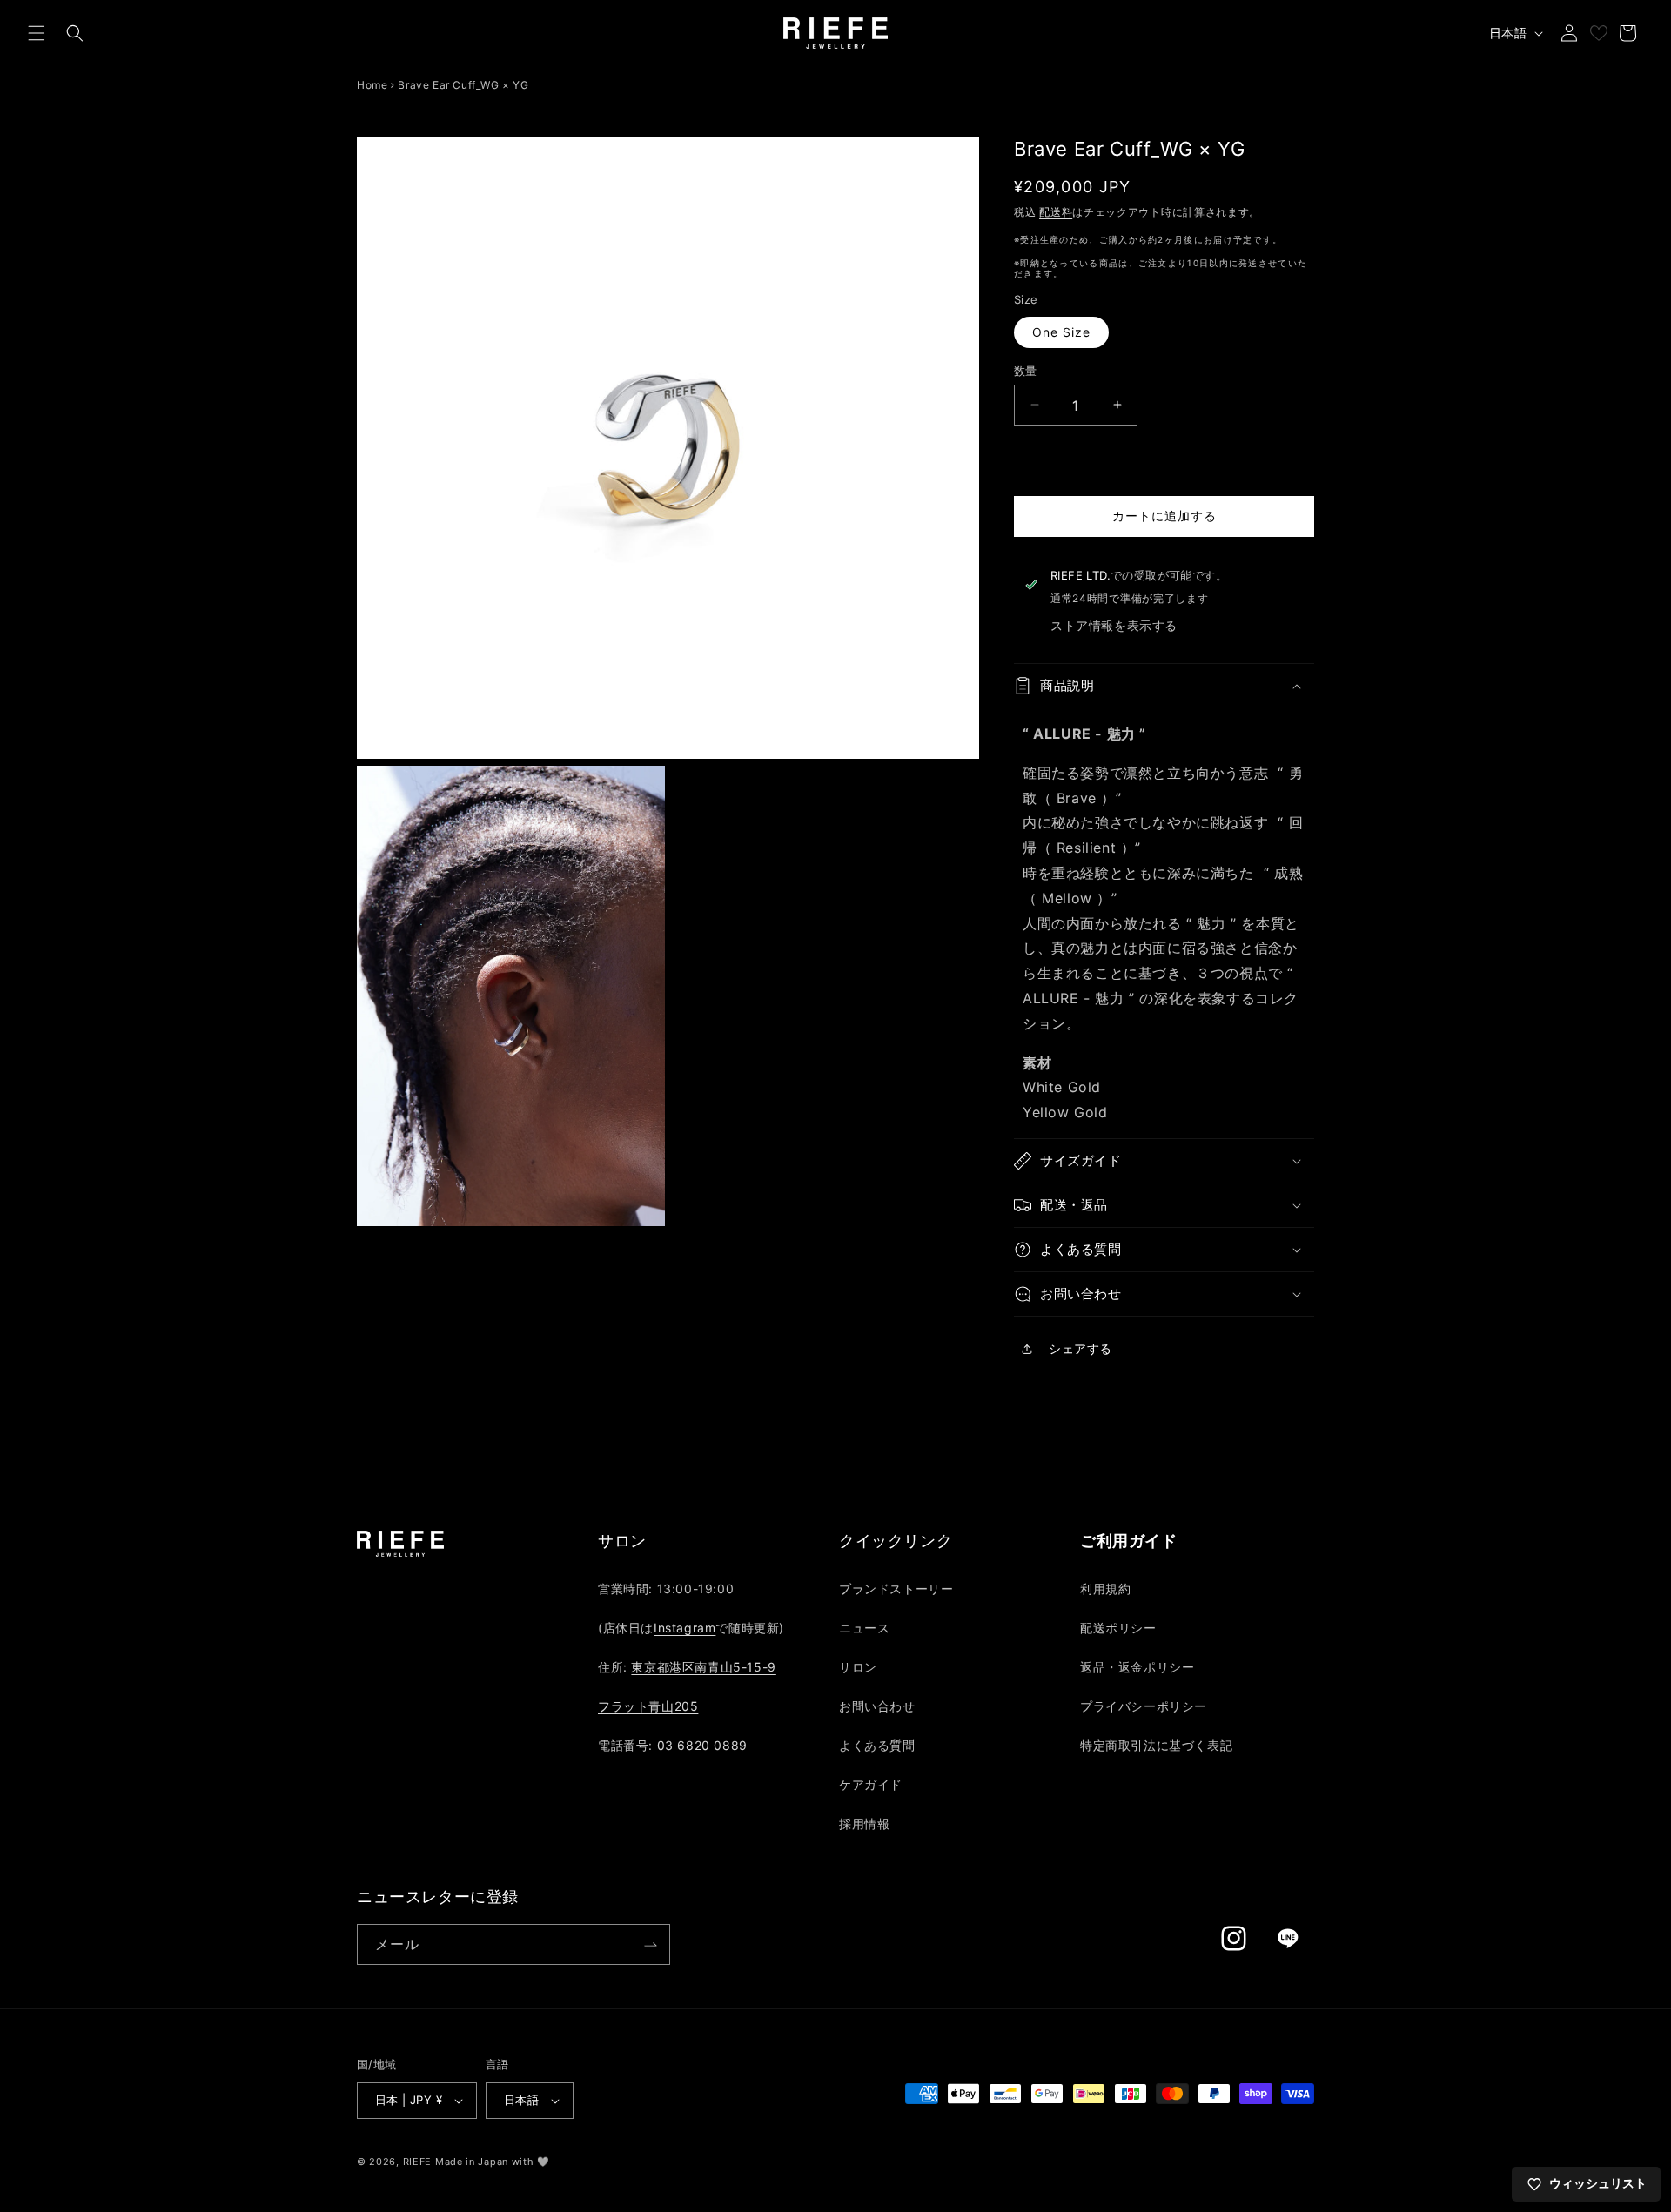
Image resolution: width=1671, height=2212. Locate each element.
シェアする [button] (1080, 1348)
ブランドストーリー (896, 1589)
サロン (858, 1667)
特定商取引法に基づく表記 (1156, 1745)
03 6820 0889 (702, 1745)
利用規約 (1105, 1589)
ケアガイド (871, 1784)
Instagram (685, 1628)
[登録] (650, 1944)
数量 (1026, 370)
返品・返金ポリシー (1137, 1667)
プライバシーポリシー (1144, 1706)
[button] (37, 33)
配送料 (1056, 211)
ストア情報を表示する (1114, 625)
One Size (1061, 331)
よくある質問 (877, 1745)
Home (372, 85)
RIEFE (418, 2162)
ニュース (864, 1628)
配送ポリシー (1118, 1628)
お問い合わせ (877, 1706)
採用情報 (864, 1823)
